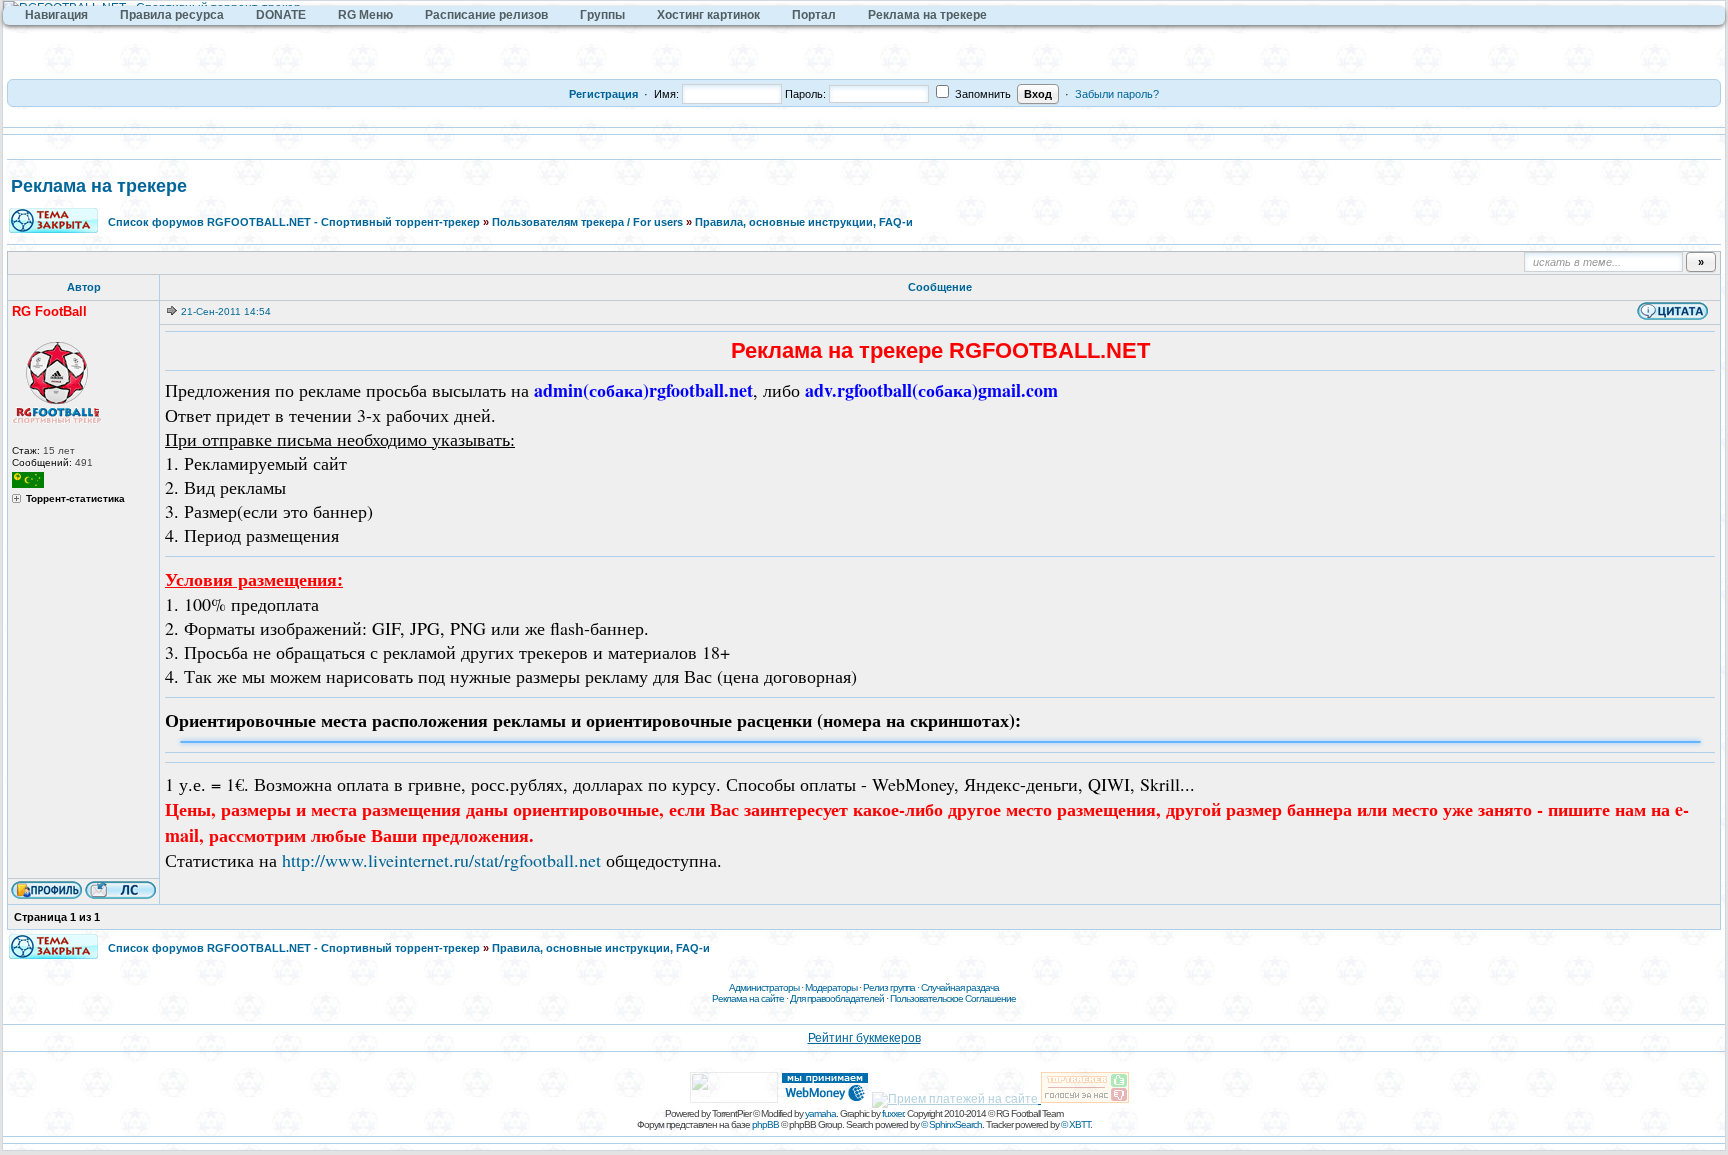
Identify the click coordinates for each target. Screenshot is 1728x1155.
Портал (814, 15)
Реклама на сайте (748, 998)
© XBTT (1075, 1124)
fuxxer (892, 1113)
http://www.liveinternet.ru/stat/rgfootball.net (441, 860)
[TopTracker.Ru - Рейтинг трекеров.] (1085, 1099)
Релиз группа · (892, 987)
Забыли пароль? (1117, 94)
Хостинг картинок (708, 15)
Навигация (56, 15)
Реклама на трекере (927, 15)
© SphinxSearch (951, 1124)
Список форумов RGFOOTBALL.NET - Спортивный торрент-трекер (294, 222)
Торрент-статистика (75, 499)
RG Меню (365, 15)
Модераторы (831, 987)
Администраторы (764, 987)
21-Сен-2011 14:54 (226, 311)
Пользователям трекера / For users (587, 222)
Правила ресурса (172, 15)
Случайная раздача (960, 987)
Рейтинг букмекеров (864, 1038)
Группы (602, 15)
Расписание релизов (486, 15)
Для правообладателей (837, 998)
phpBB (765, 1124)
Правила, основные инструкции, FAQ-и (804, 222)
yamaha (820, 1113)
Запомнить (981, 94)
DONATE (281, 15)
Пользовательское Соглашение (953, 998)
